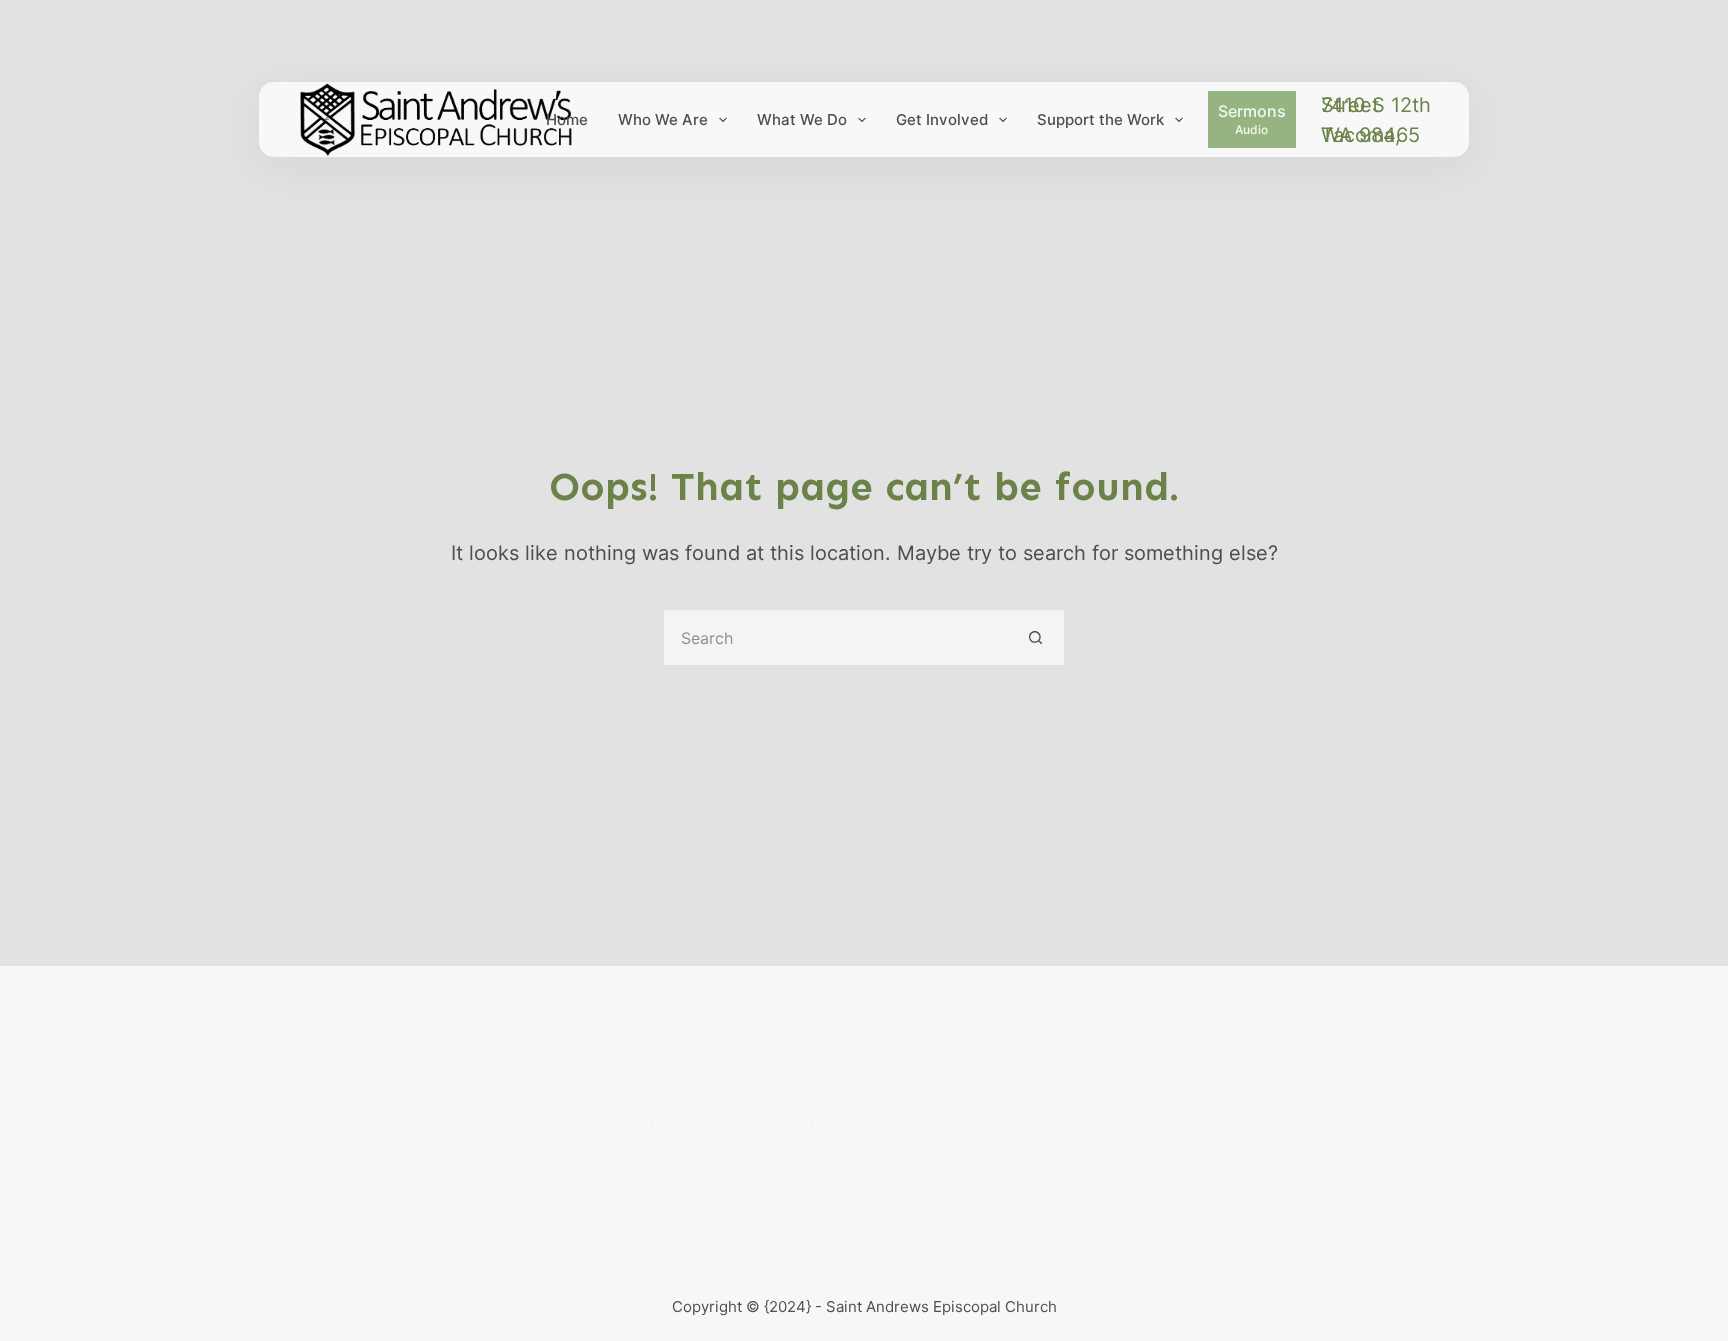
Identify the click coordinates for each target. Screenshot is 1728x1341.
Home (567, 119)
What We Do (802, 119)
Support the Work (1100, 119)
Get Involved (942, 119)
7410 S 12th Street (1376, 105)
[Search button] (1036, 637)
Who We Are (663, 119)
